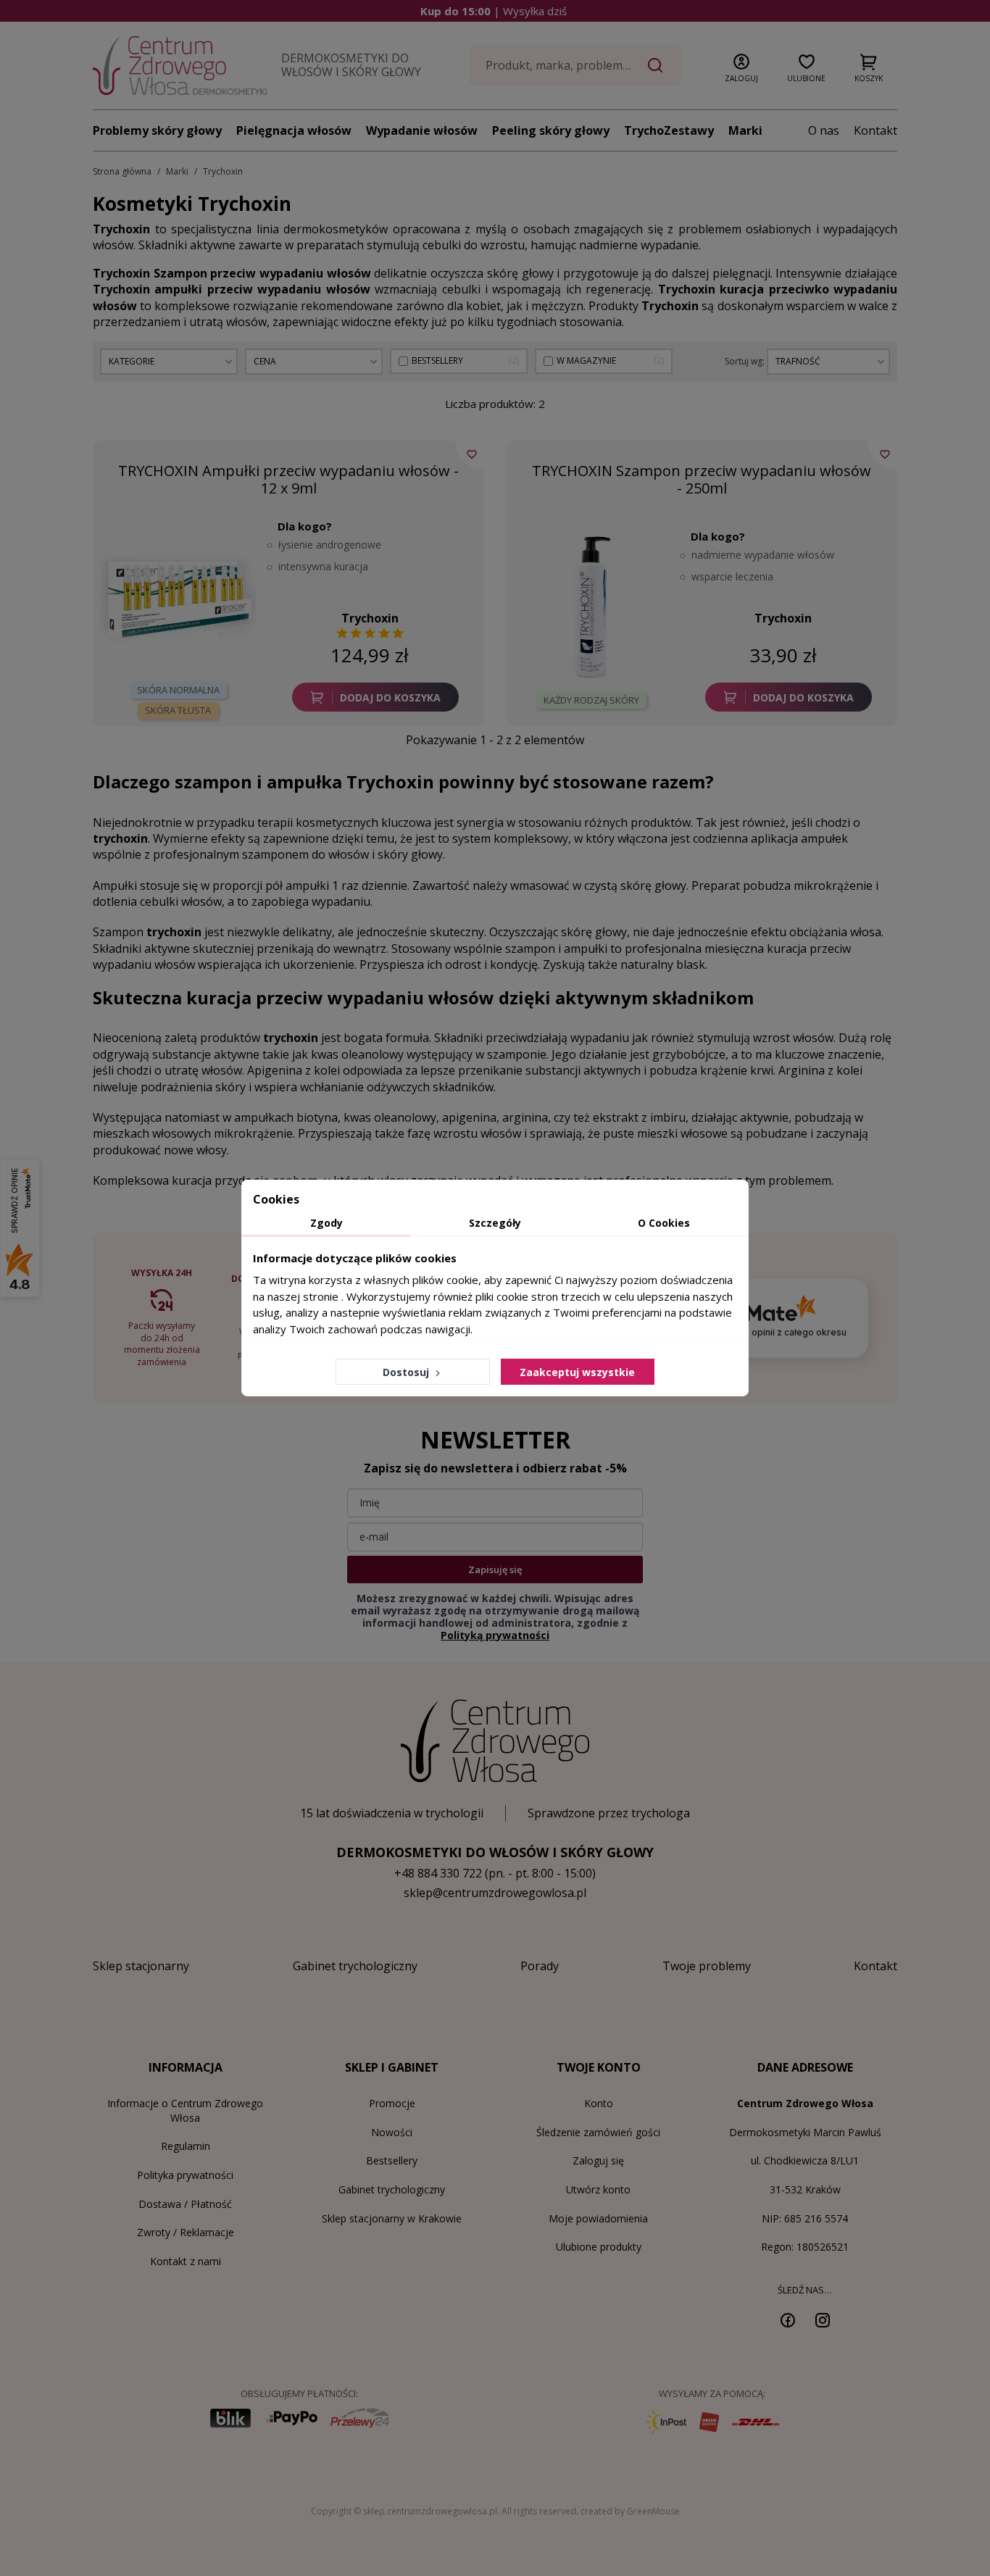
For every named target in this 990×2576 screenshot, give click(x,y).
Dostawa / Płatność (185, 2204)
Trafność (798, 361)
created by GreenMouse (630, 2511)
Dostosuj (407, 1372)
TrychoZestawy (669, 130)
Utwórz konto (598, 2189)
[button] (741, 65)
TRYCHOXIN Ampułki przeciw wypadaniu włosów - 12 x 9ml (288, 479)
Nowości (392, 2132)
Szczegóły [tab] (495, 1223)
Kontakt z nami (186, 2261)
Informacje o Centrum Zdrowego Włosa (185, 2110)
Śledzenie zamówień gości (598, 2132)
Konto (599, 2103)
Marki (745, 130)
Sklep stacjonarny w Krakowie (392, 2218)
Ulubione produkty (599, 2247)
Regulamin (186, 2146)
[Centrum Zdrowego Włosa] (180, 66)
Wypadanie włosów (422, 130)
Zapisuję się (495, 1570)
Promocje (392, 2103)
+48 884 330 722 (438, 1873)
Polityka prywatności (185, 2175)
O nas (824, 130)
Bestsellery (392, 2160)
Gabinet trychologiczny (392, 2189)
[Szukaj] (655, 65)
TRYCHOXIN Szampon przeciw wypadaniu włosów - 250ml (702, 479)
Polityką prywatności (495, 1635)
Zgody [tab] (326, 1223)
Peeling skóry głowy (551, 130)
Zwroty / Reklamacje (186, 2232)
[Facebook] (788, 2319)
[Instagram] (823, 2319)
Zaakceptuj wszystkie (577, 1372)
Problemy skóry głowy (157, 130)
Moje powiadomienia (598, 2218)
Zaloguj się (598, 2160)
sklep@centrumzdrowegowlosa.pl (495, 1893)
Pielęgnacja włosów (294, 130)
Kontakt (875, 130)
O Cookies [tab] (664, 1223)
